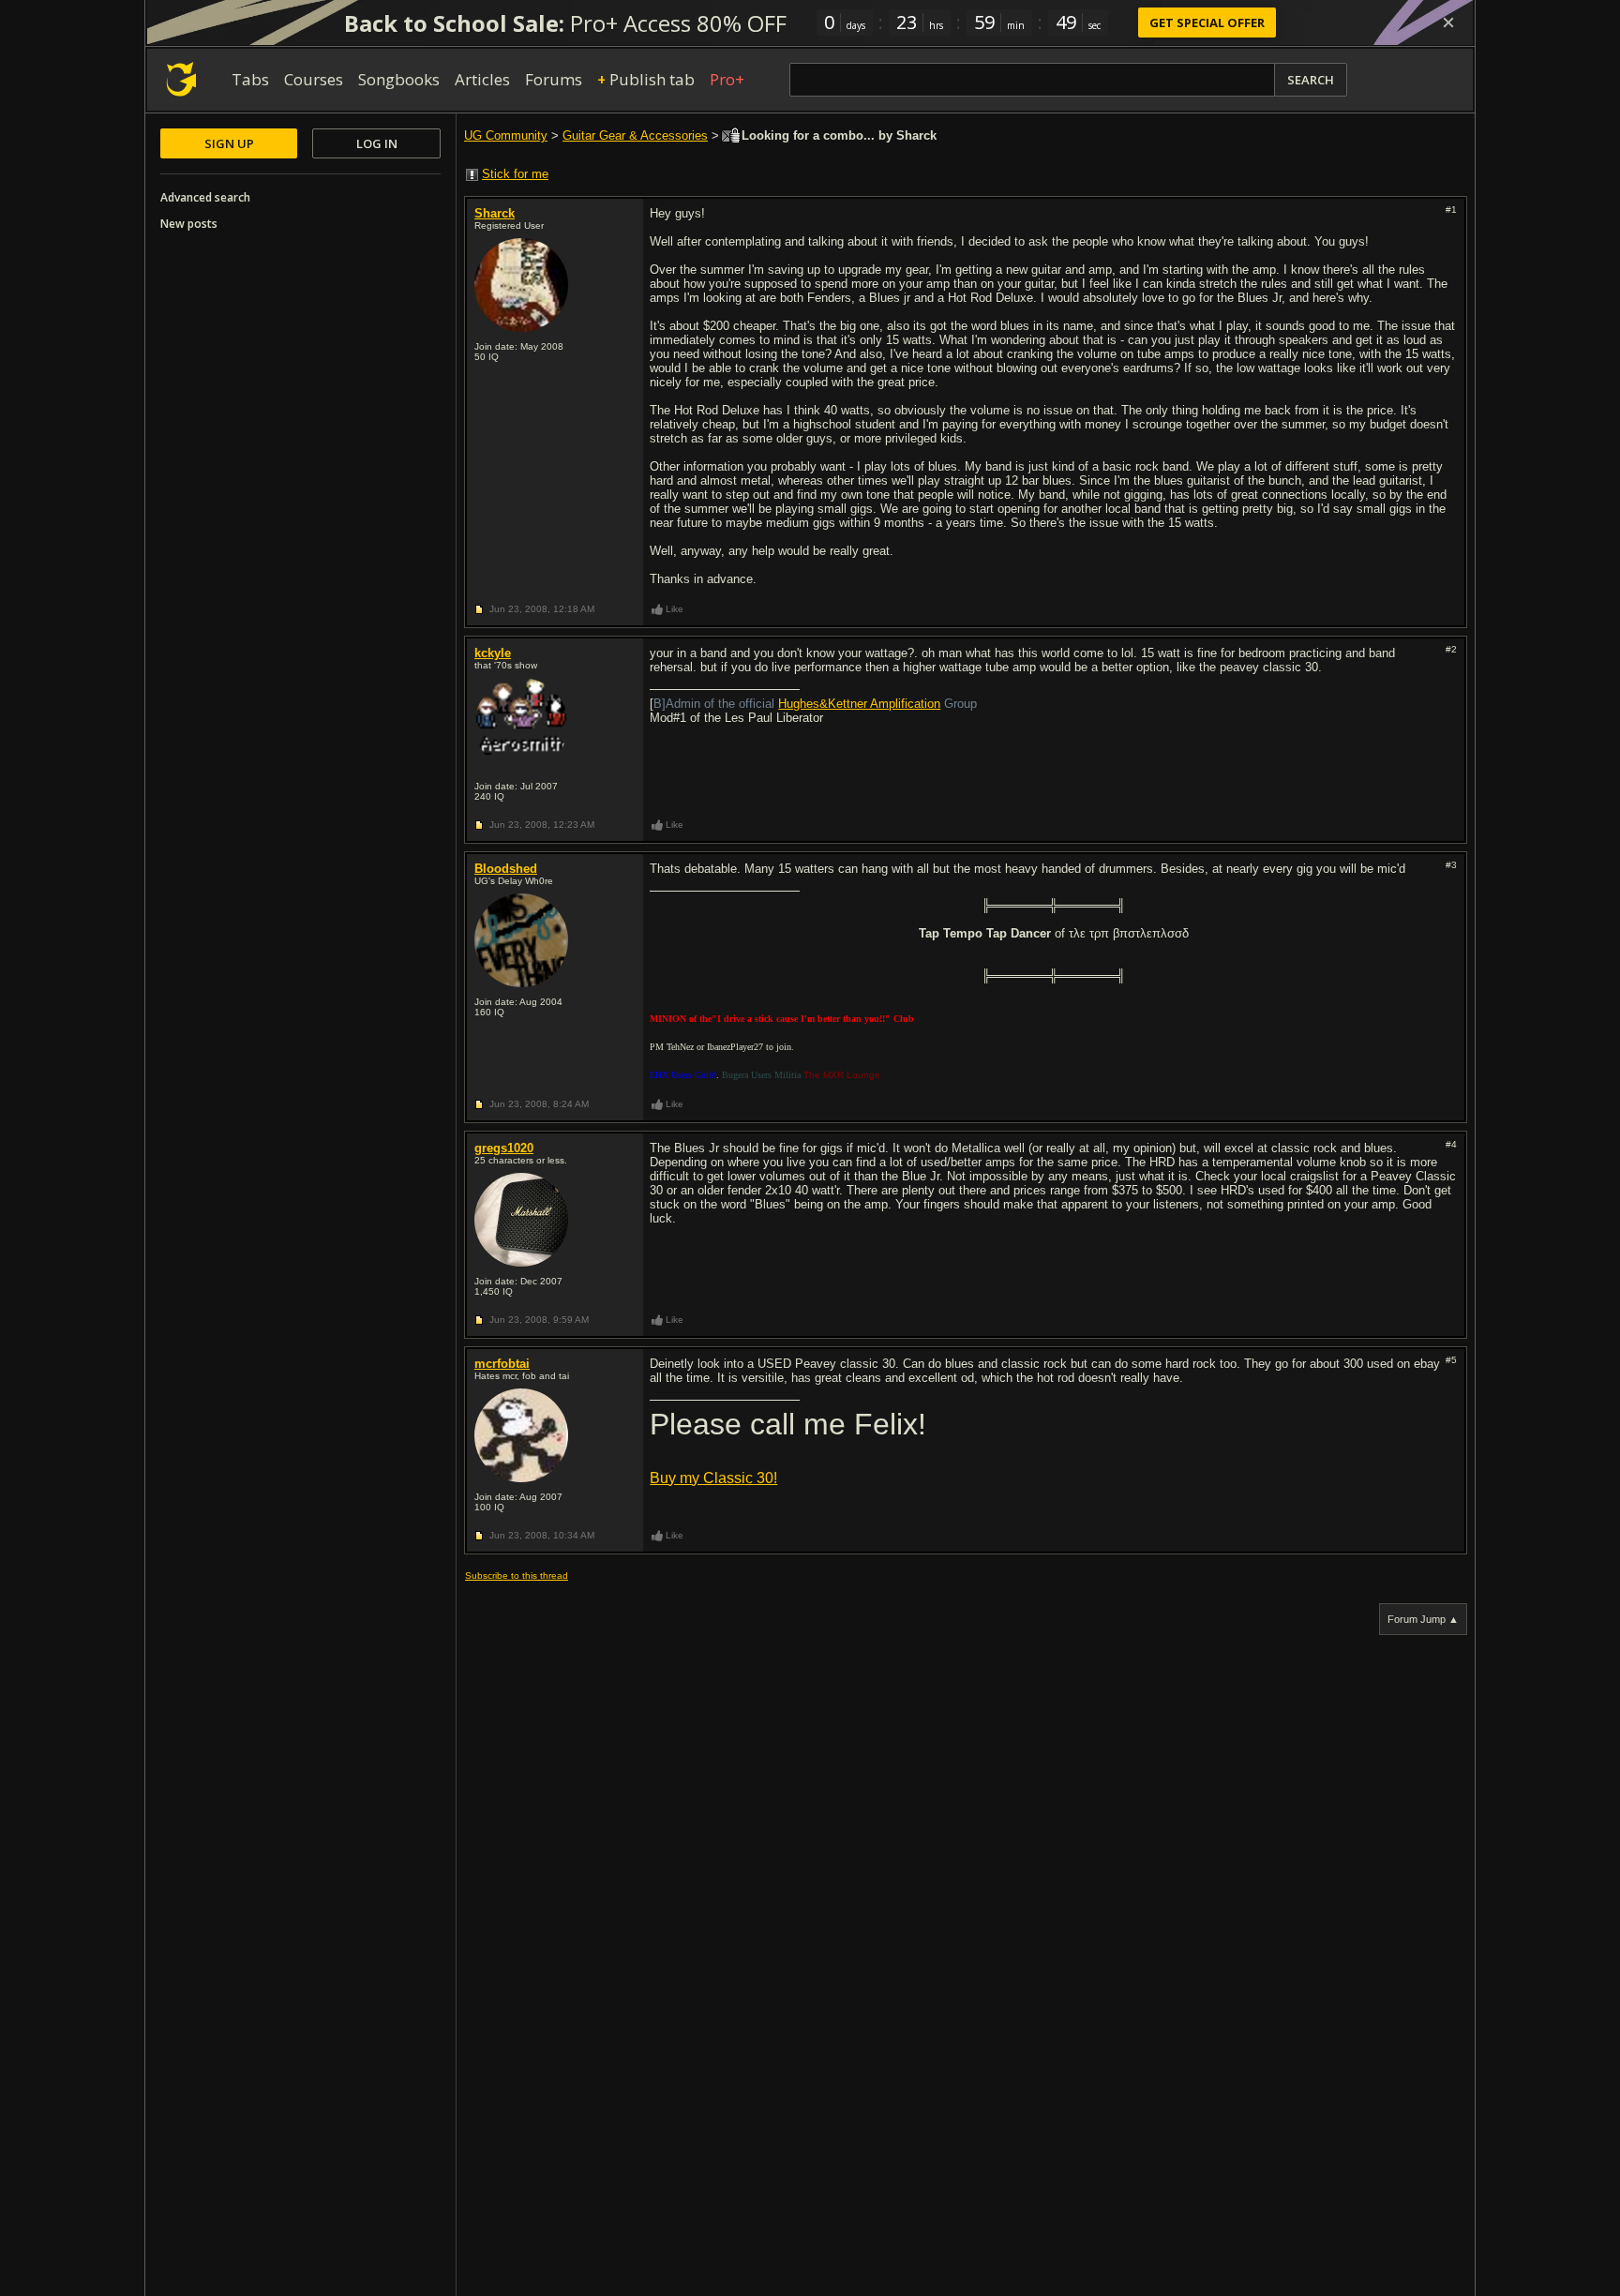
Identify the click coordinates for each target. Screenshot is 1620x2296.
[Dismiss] (1448, 23)
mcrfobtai (502, 1364)
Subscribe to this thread (517, 1576)
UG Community (506, 135)
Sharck (495, 213)
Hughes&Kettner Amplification (859, 704)
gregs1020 (504, 1148)
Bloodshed (506, 869)
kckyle (493, 653)
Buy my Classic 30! (713, 1478)
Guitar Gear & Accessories (635, 135)
